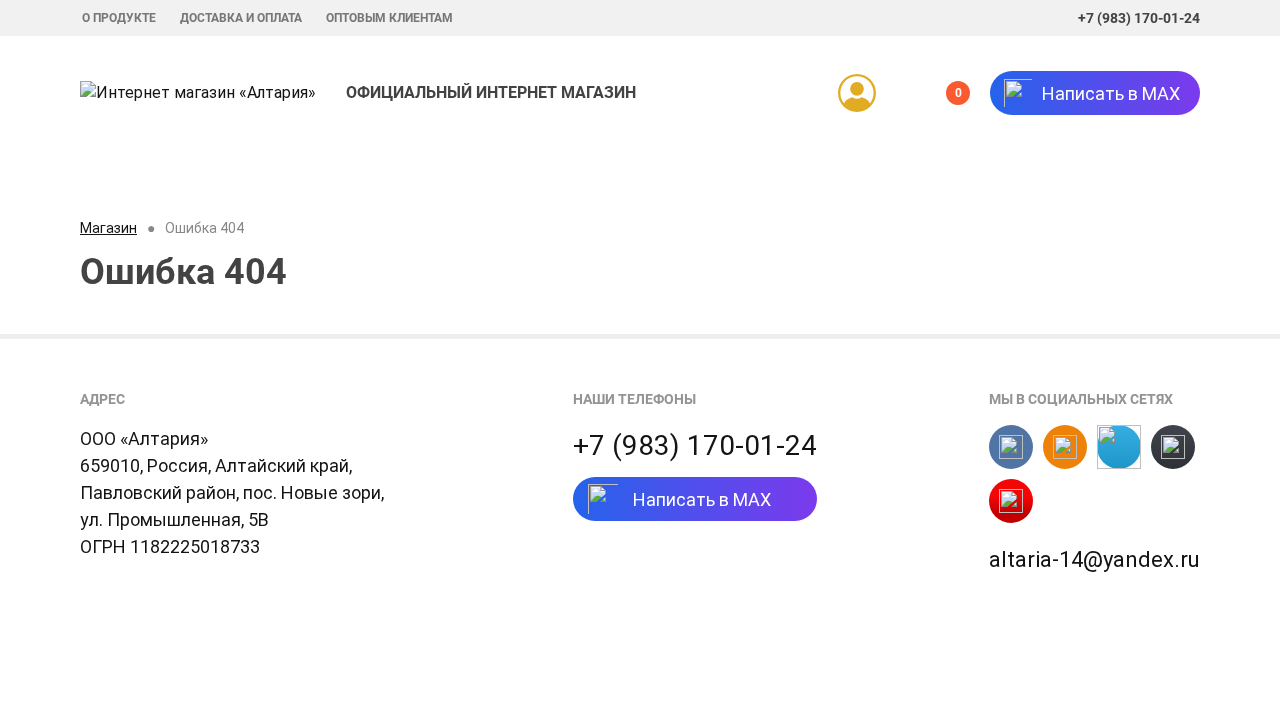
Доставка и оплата (241, 18)
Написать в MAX (702, 499)
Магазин (108, 228)
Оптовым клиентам (389, 18)
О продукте (119, 18)
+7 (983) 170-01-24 (1139, 18)
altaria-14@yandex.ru (1094, 559)
